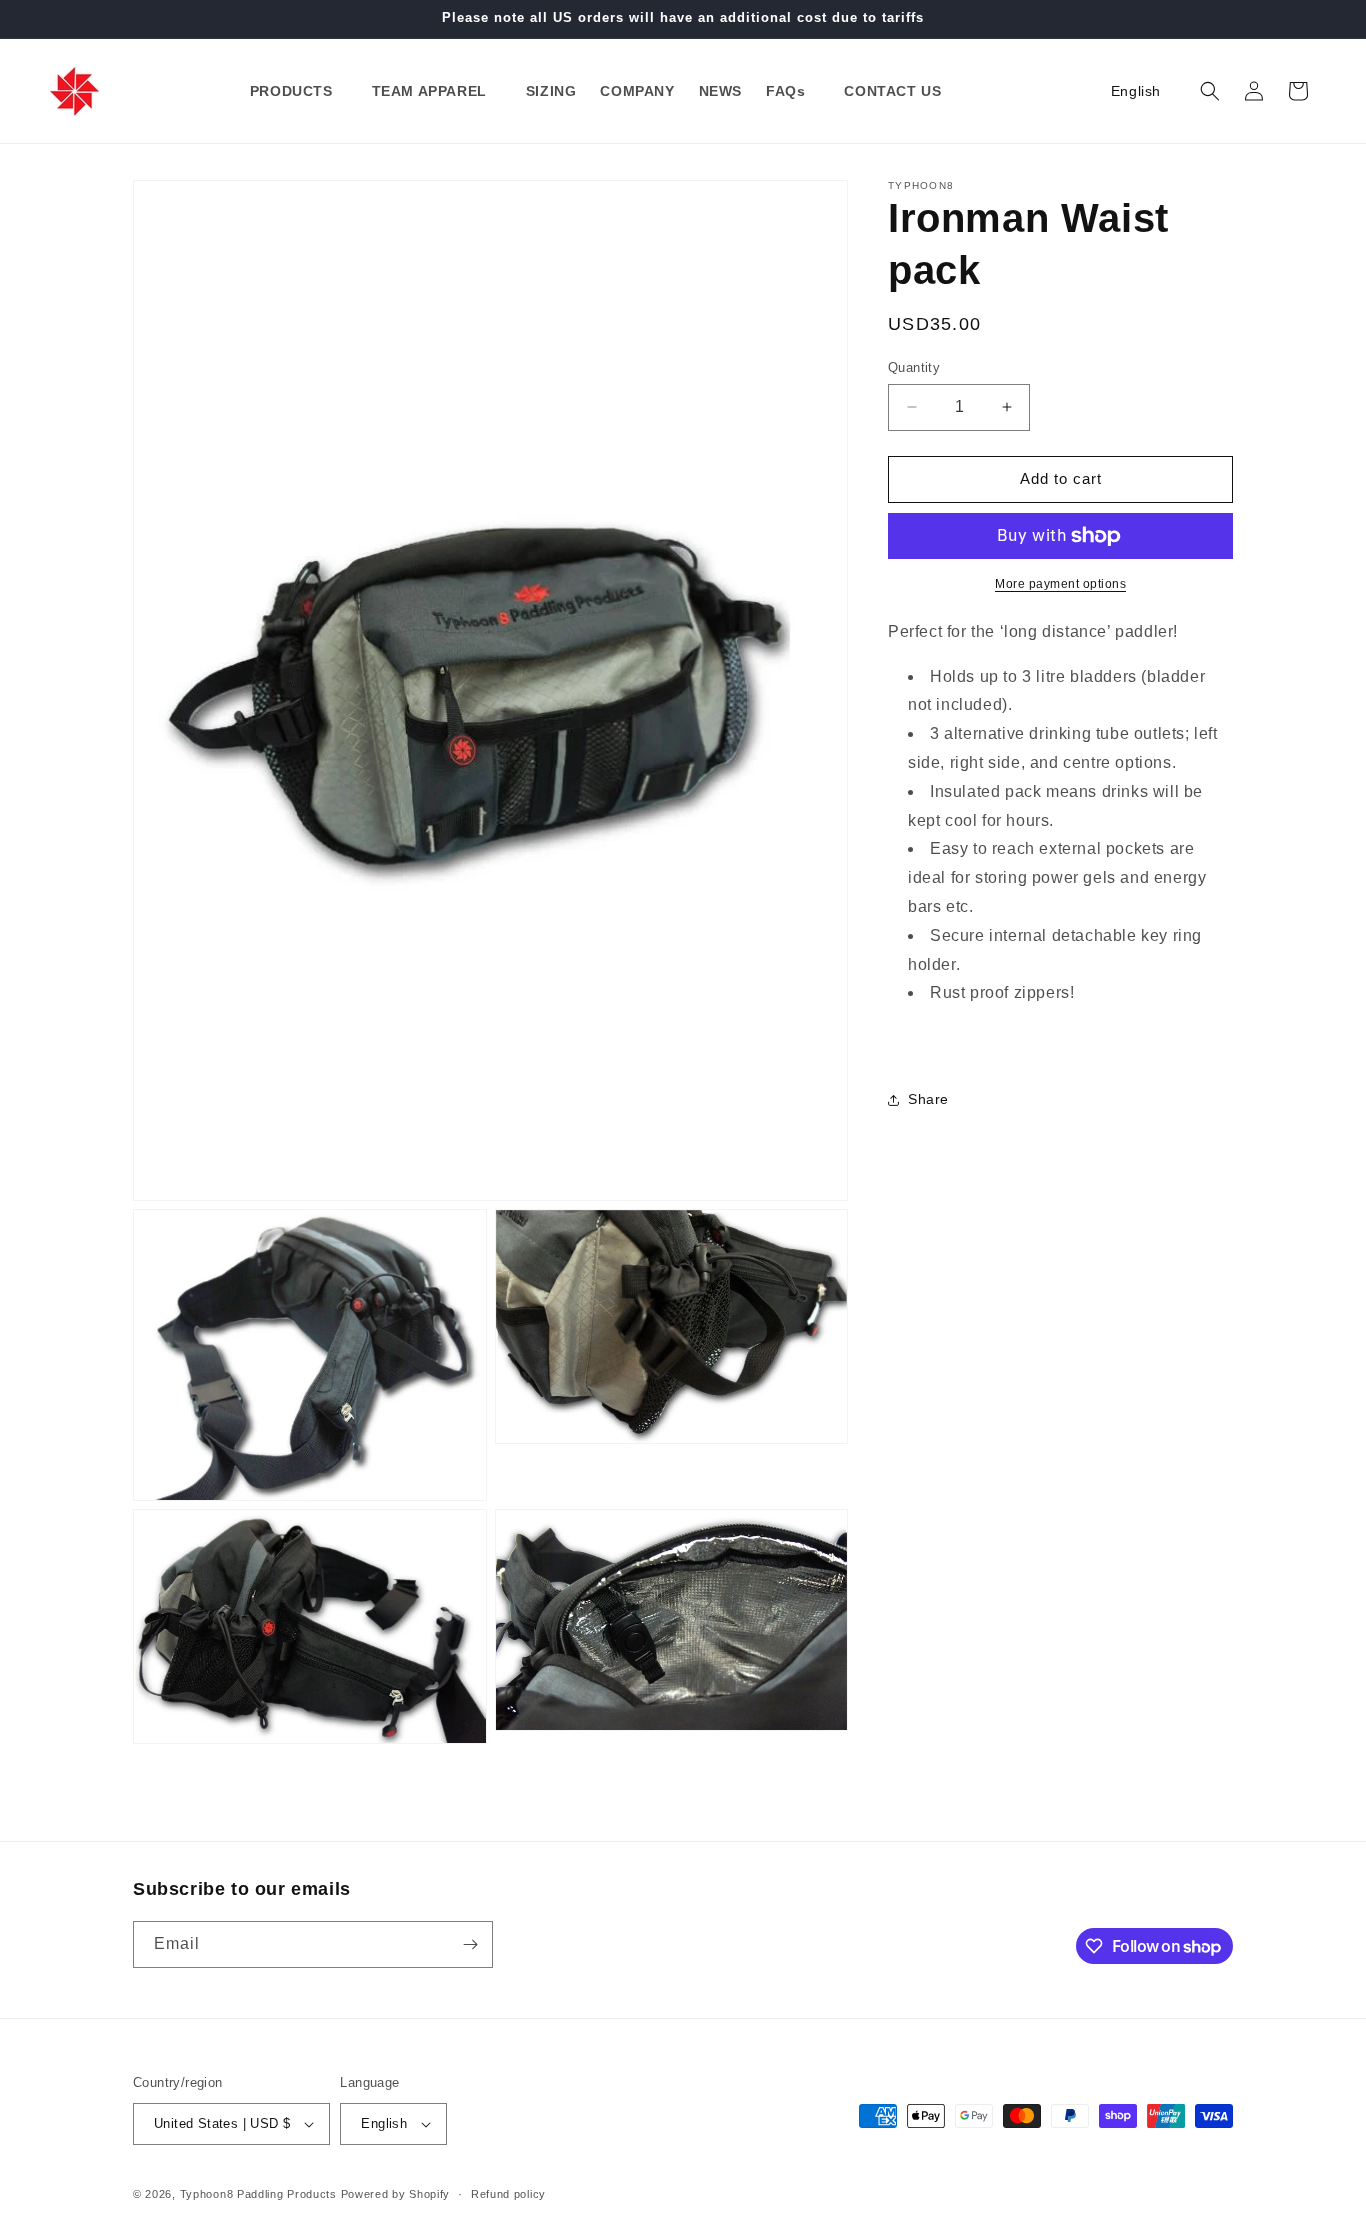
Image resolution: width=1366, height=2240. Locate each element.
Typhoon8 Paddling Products (258, 2194)
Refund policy (508, 2193)
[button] (299, 91)
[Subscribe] (470, 1944)
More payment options (1060, 584)
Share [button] (928, 1099)
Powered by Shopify (396, 2194)
